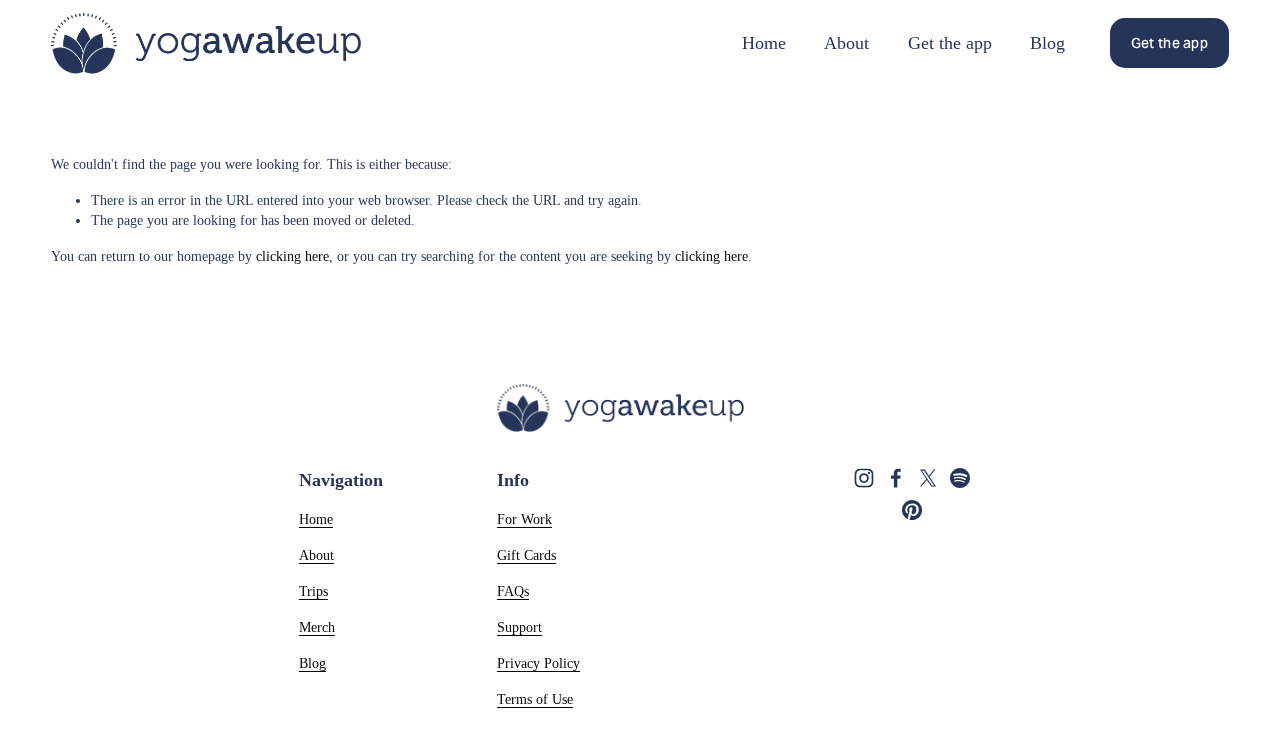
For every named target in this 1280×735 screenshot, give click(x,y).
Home (764, 43)
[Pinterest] (912, 510)
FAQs (513, 591)
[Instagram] (864, 478)
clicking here (292, 256)
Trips (313, 591)
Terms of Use (535, 699)
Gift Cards (526, 555)
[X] (928, 478)
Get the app (950, 43)
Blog (1047, 43)
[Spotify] (960, 478)
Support (519, 627)
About (846, 43)
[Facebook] (896, 478)
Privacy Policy (538, 663)
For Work (524, 519)
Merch (317, 627)
